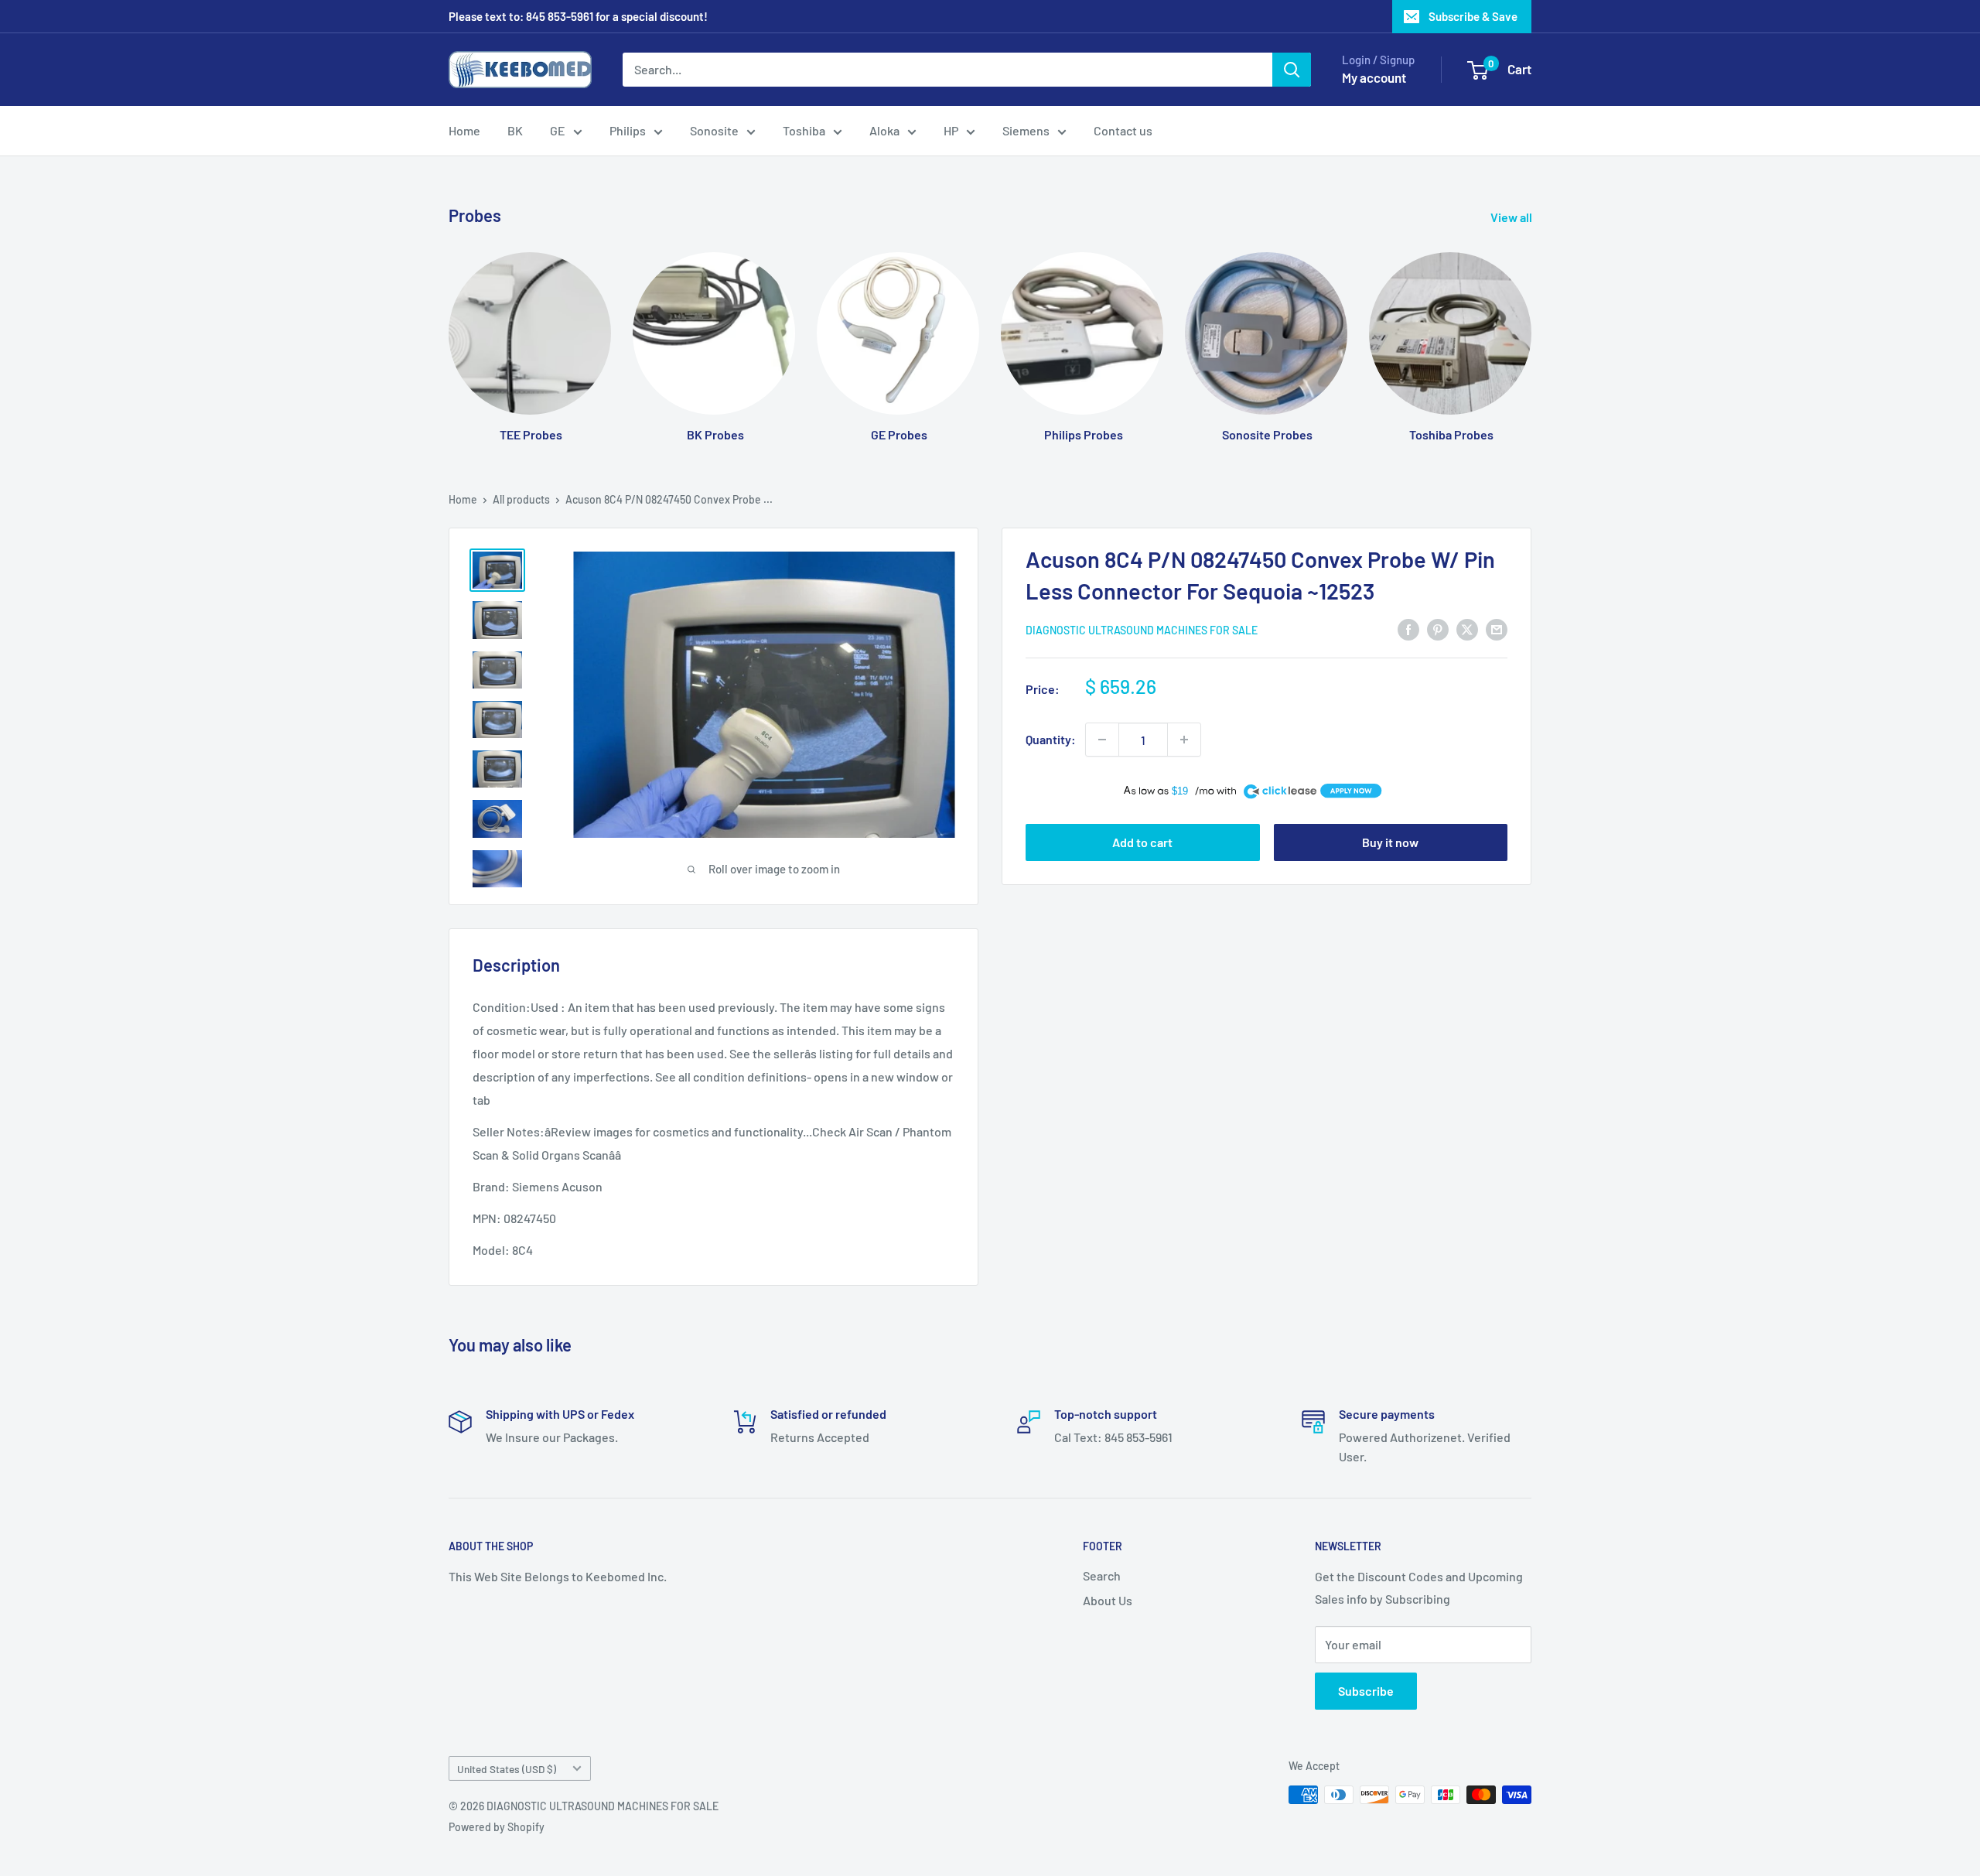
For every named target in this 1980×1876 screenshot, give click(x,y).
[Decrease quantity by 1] (1102, 740)
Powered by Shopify (497, 1827)
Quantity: (1051, 739)
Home (464, 130)
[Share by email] (1497, 629)
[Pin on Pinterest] (1438, 629)
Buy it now (1390, 842)
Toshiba (804, 130)
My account (1374, 77)
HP (951, 130)
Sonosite (714, 130)
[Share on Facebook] (1408, 629)
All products (521, 499)
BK (515, 130)
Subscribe (1366, 1691)
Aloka (884, 130)
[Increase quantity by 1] (1184, 740)
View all (1512, 217)
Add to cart (1142, 842)
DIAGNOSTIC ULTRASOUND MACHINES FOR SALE (1142, 630)
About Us (1108, 1600)
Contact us (1123, 130)
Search (1102, 1575)
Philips (628, 130)
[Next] (1531, 332)
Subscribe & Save (1473, 16)
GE (558, 130)
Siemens (1026, 130)
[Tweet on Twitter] (1467, 629)
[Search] (1292, 70)
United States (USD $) (507, 1769)
